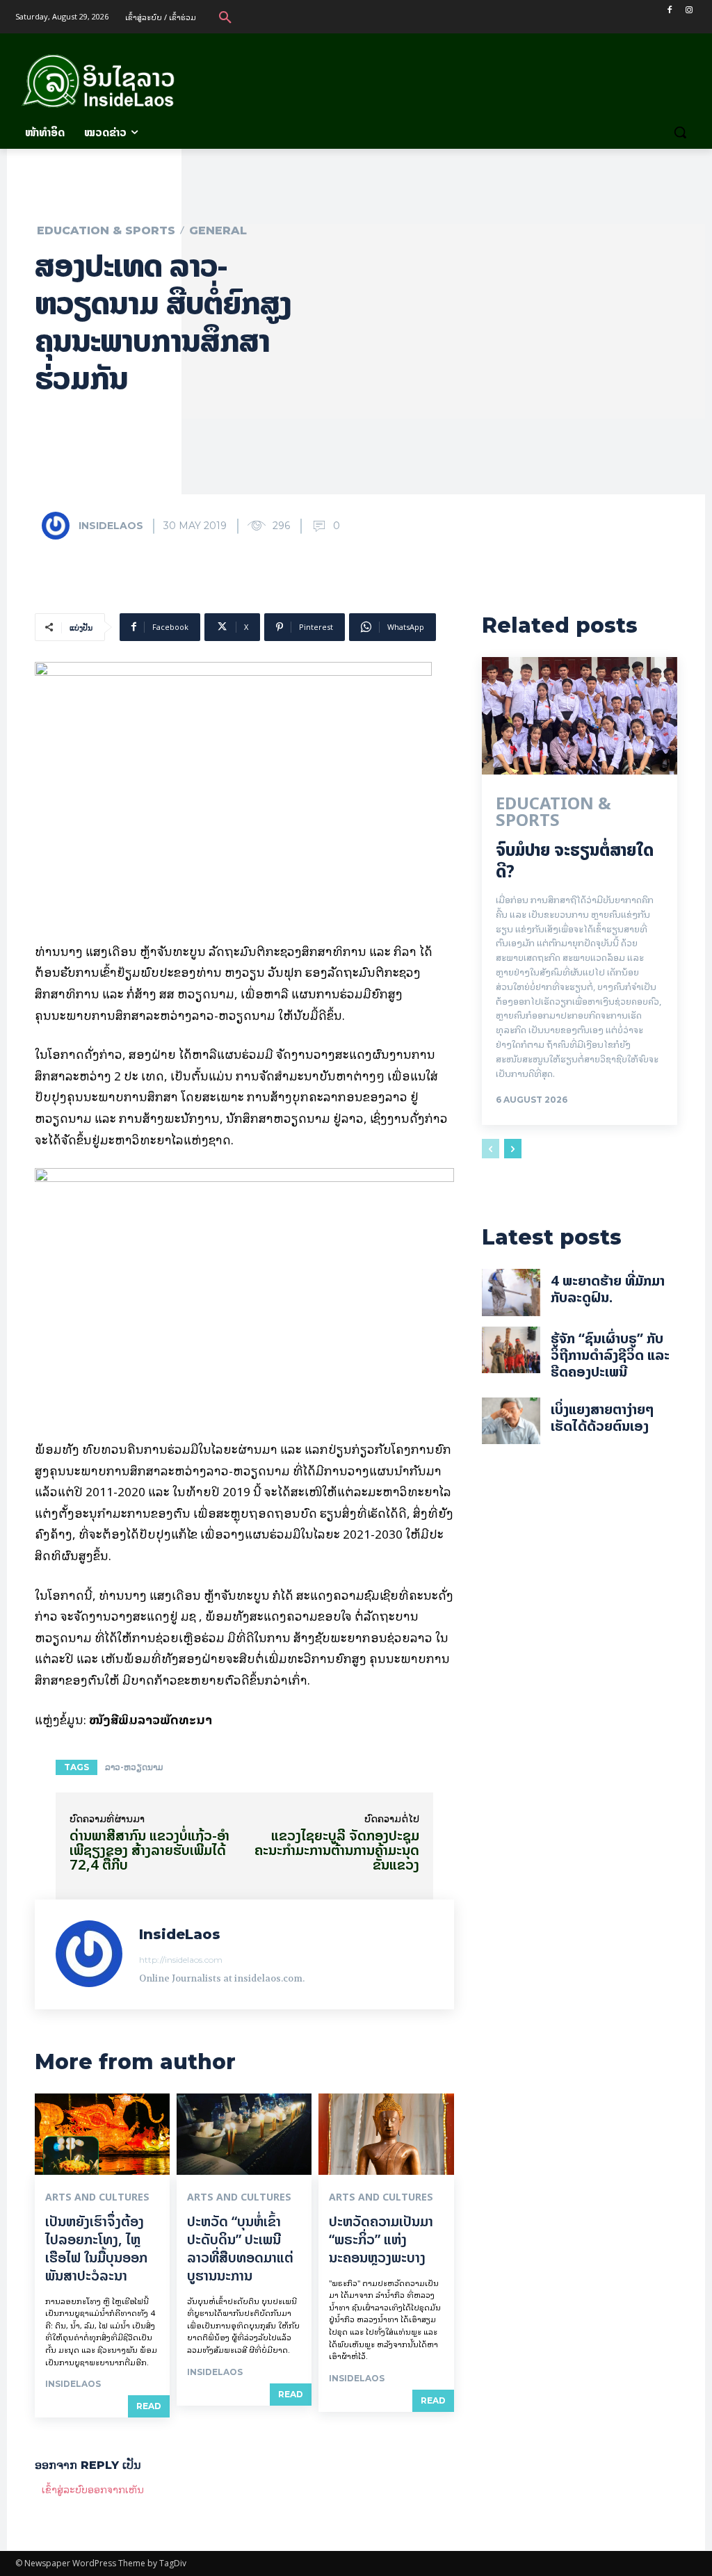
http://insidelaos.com (181, 1960)
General (218, 231)
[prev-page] (491, 1149)
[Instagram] (689, 10)
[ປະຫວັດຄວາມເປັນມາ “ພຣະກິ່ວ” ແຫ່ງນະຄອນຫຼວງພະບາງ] (386, 2134)
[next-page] (513, 1149)
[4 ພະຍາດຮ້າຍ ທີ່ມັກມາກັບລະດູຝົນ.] (511, 1293)
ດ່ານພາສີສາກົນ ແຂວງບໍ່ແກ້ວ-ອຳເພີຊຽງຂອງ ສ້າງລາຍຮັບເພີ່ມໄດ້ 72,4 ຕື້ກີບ (149, 1850)
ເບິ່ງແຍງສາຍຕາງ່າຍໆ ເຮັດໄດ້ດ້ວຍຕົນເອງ (602, 1417)
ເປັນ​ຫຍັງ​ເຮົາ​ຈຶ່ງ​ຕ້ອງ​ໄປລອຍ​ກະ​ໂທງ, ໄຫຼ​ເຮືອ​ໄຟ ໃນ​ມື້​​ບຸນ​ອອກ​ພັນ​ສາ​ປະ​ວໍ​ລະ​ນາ (96, 2248)
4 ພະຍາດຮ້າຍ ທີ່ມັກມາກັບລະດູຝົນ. (608, 1289)
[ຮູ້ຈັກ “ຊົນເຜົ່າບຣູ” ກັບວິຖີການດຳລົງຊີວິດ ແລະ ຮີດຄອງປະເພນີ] (511, 1350)
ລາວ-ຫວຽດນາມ (134, 1767)
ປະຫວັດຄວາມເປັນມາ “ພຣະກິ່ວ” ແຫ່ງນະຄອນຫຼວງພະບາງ (381, 2239)
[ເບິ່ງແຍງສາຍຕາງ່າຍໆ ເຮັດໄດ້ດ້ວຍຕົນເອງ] (511, 1421)
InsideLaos (111, 526)
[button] (225, 17)
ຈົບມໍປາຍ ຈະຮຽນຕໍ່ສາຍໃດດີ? (575, 861)
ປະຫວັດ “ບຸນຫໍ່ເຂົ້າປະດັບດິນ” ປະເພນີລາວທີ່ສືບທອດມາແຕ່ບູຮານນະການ (240, 2248)
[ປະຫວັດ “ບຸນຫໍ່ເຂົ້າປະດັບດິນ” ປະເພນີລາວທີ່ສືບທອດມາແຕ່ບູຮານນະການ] (244, 2134)
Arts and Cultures (97, 2197)
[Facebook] (669, 10)
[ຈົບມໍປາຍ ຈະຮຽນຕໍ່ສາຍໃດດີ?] (580, 716)
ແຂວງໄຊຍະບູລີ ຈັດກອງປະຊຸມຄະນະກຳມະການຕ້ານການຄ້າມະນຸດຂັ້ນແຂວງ (337, 1850)
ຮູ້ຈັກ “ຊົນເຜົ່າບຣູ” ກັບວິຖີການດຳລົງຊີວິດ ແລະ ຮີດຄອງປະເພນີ (610, 1355)
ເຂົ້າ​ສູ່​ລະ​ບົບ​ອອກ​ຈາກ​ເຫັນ (93, 2489)
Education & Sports (106, 231)
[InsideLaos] (59, 526)
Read (149, 2406)
